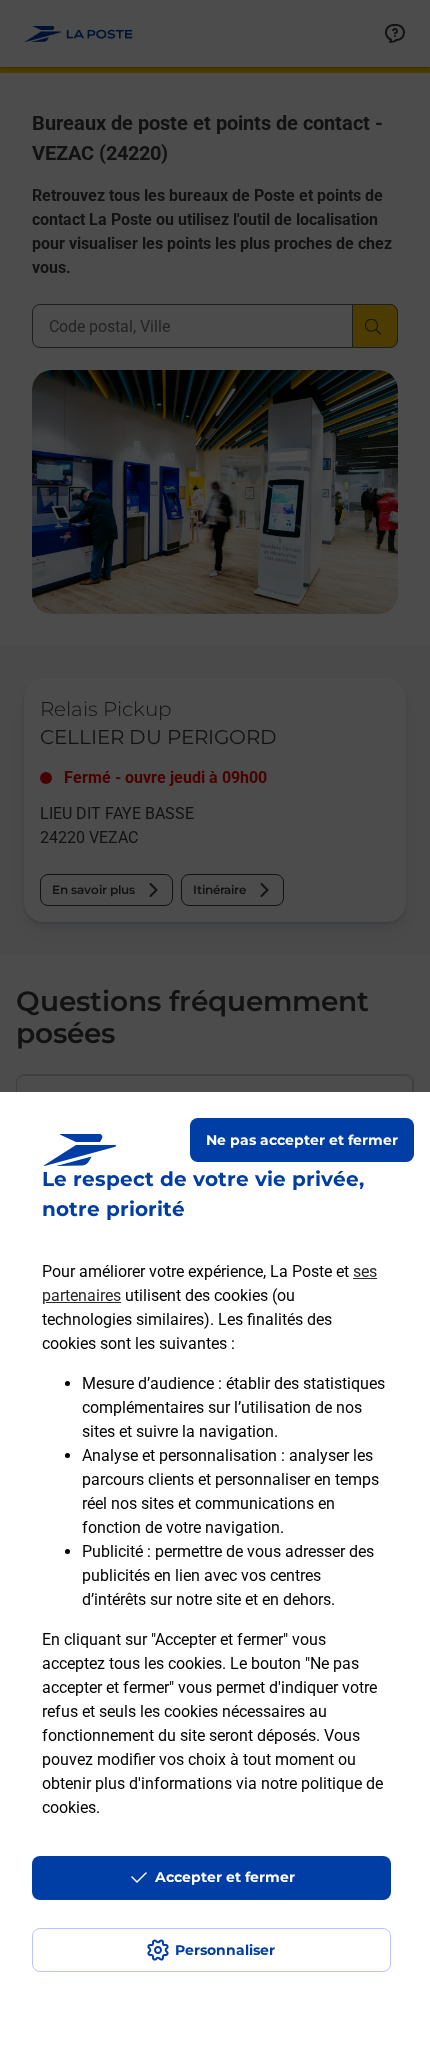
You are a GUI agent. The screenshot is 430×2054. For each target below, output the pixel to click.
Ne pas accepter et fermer (302, 1140)
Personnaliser (225, 1950)
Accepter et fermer (225, 1877)
